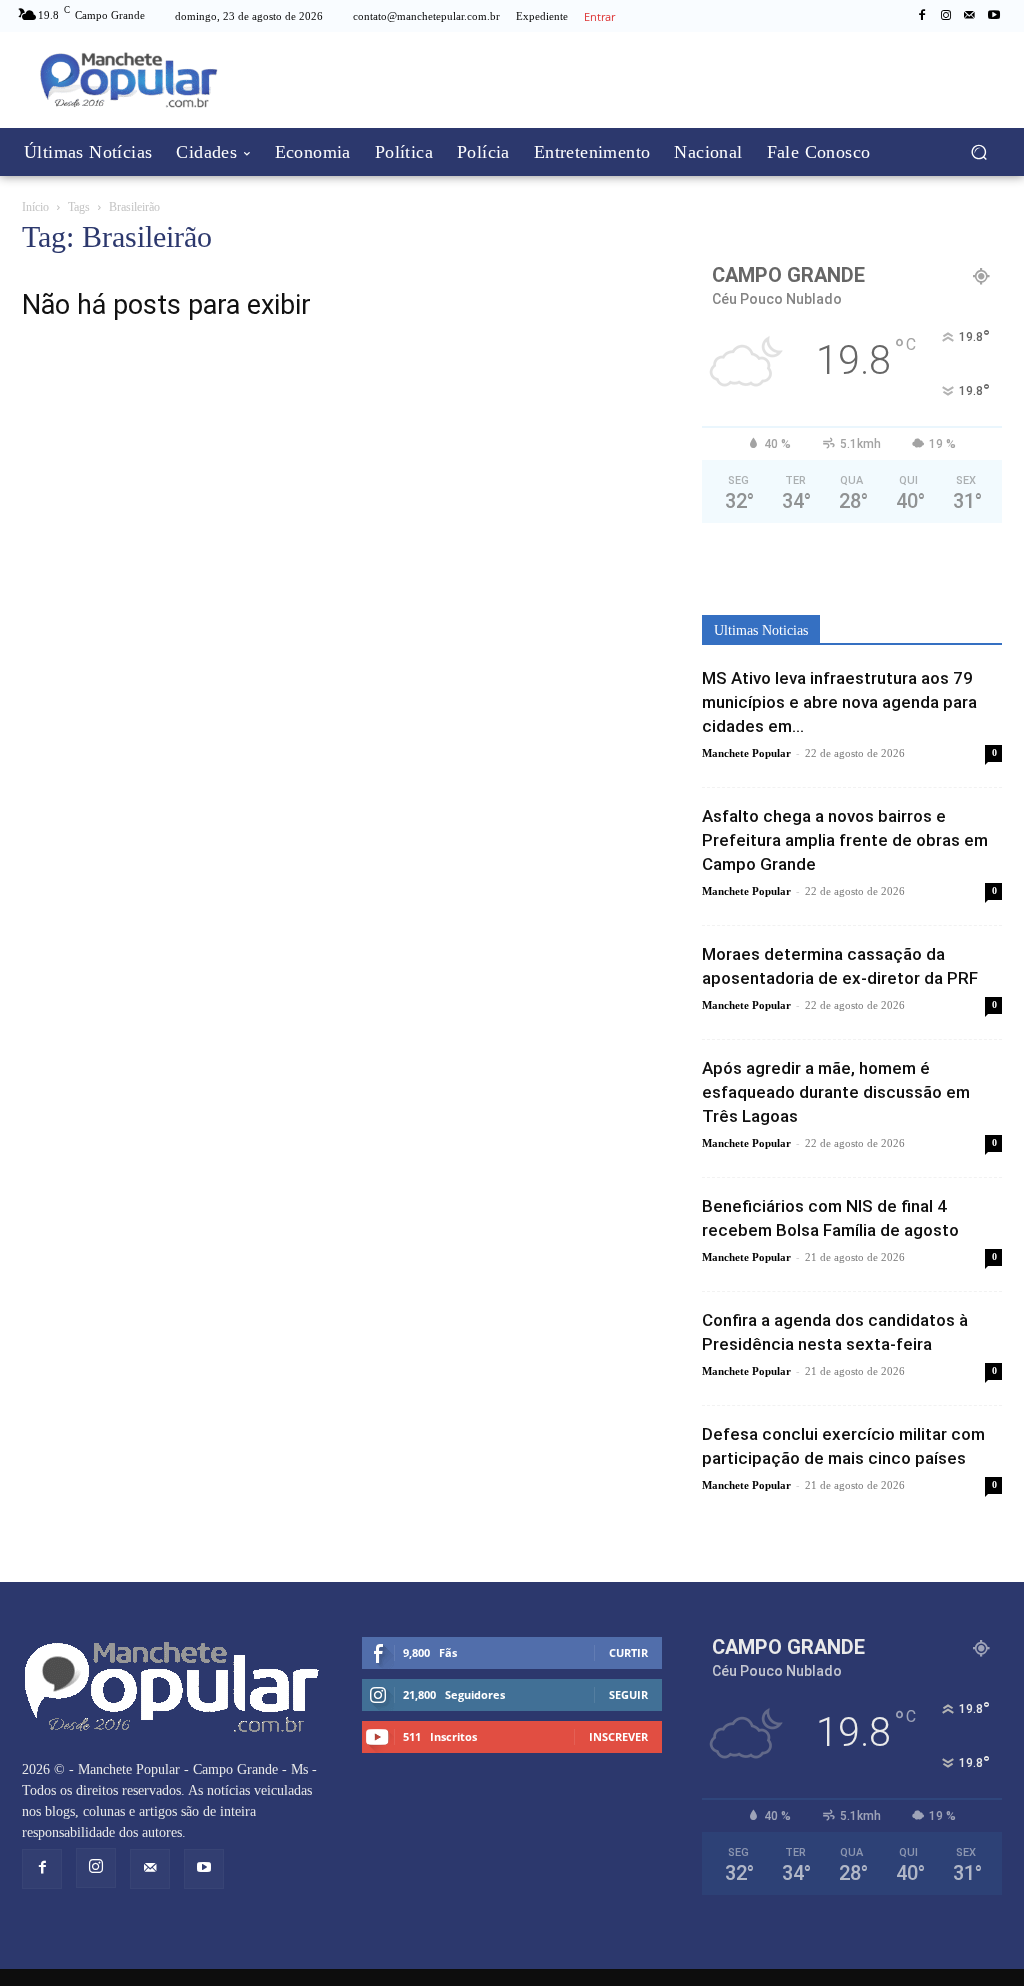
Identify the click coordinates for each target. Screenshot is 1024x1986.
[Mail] (970, 16)
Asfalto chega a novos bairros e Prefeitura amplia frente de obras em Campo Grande (845, 840)
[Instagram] (946, 16)
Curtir (628, 1652)
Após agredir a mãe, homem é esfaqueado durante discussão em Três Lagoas (836, 1092)
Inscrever (618, 1736)
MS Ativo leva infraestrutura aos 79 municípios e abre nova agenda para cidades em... (839, 702)
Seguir (628, 1694)
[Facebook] (922, 16)
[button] (978, 151)
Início (35, 207)
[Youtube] (994, 16)
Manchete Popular (746, 753)
